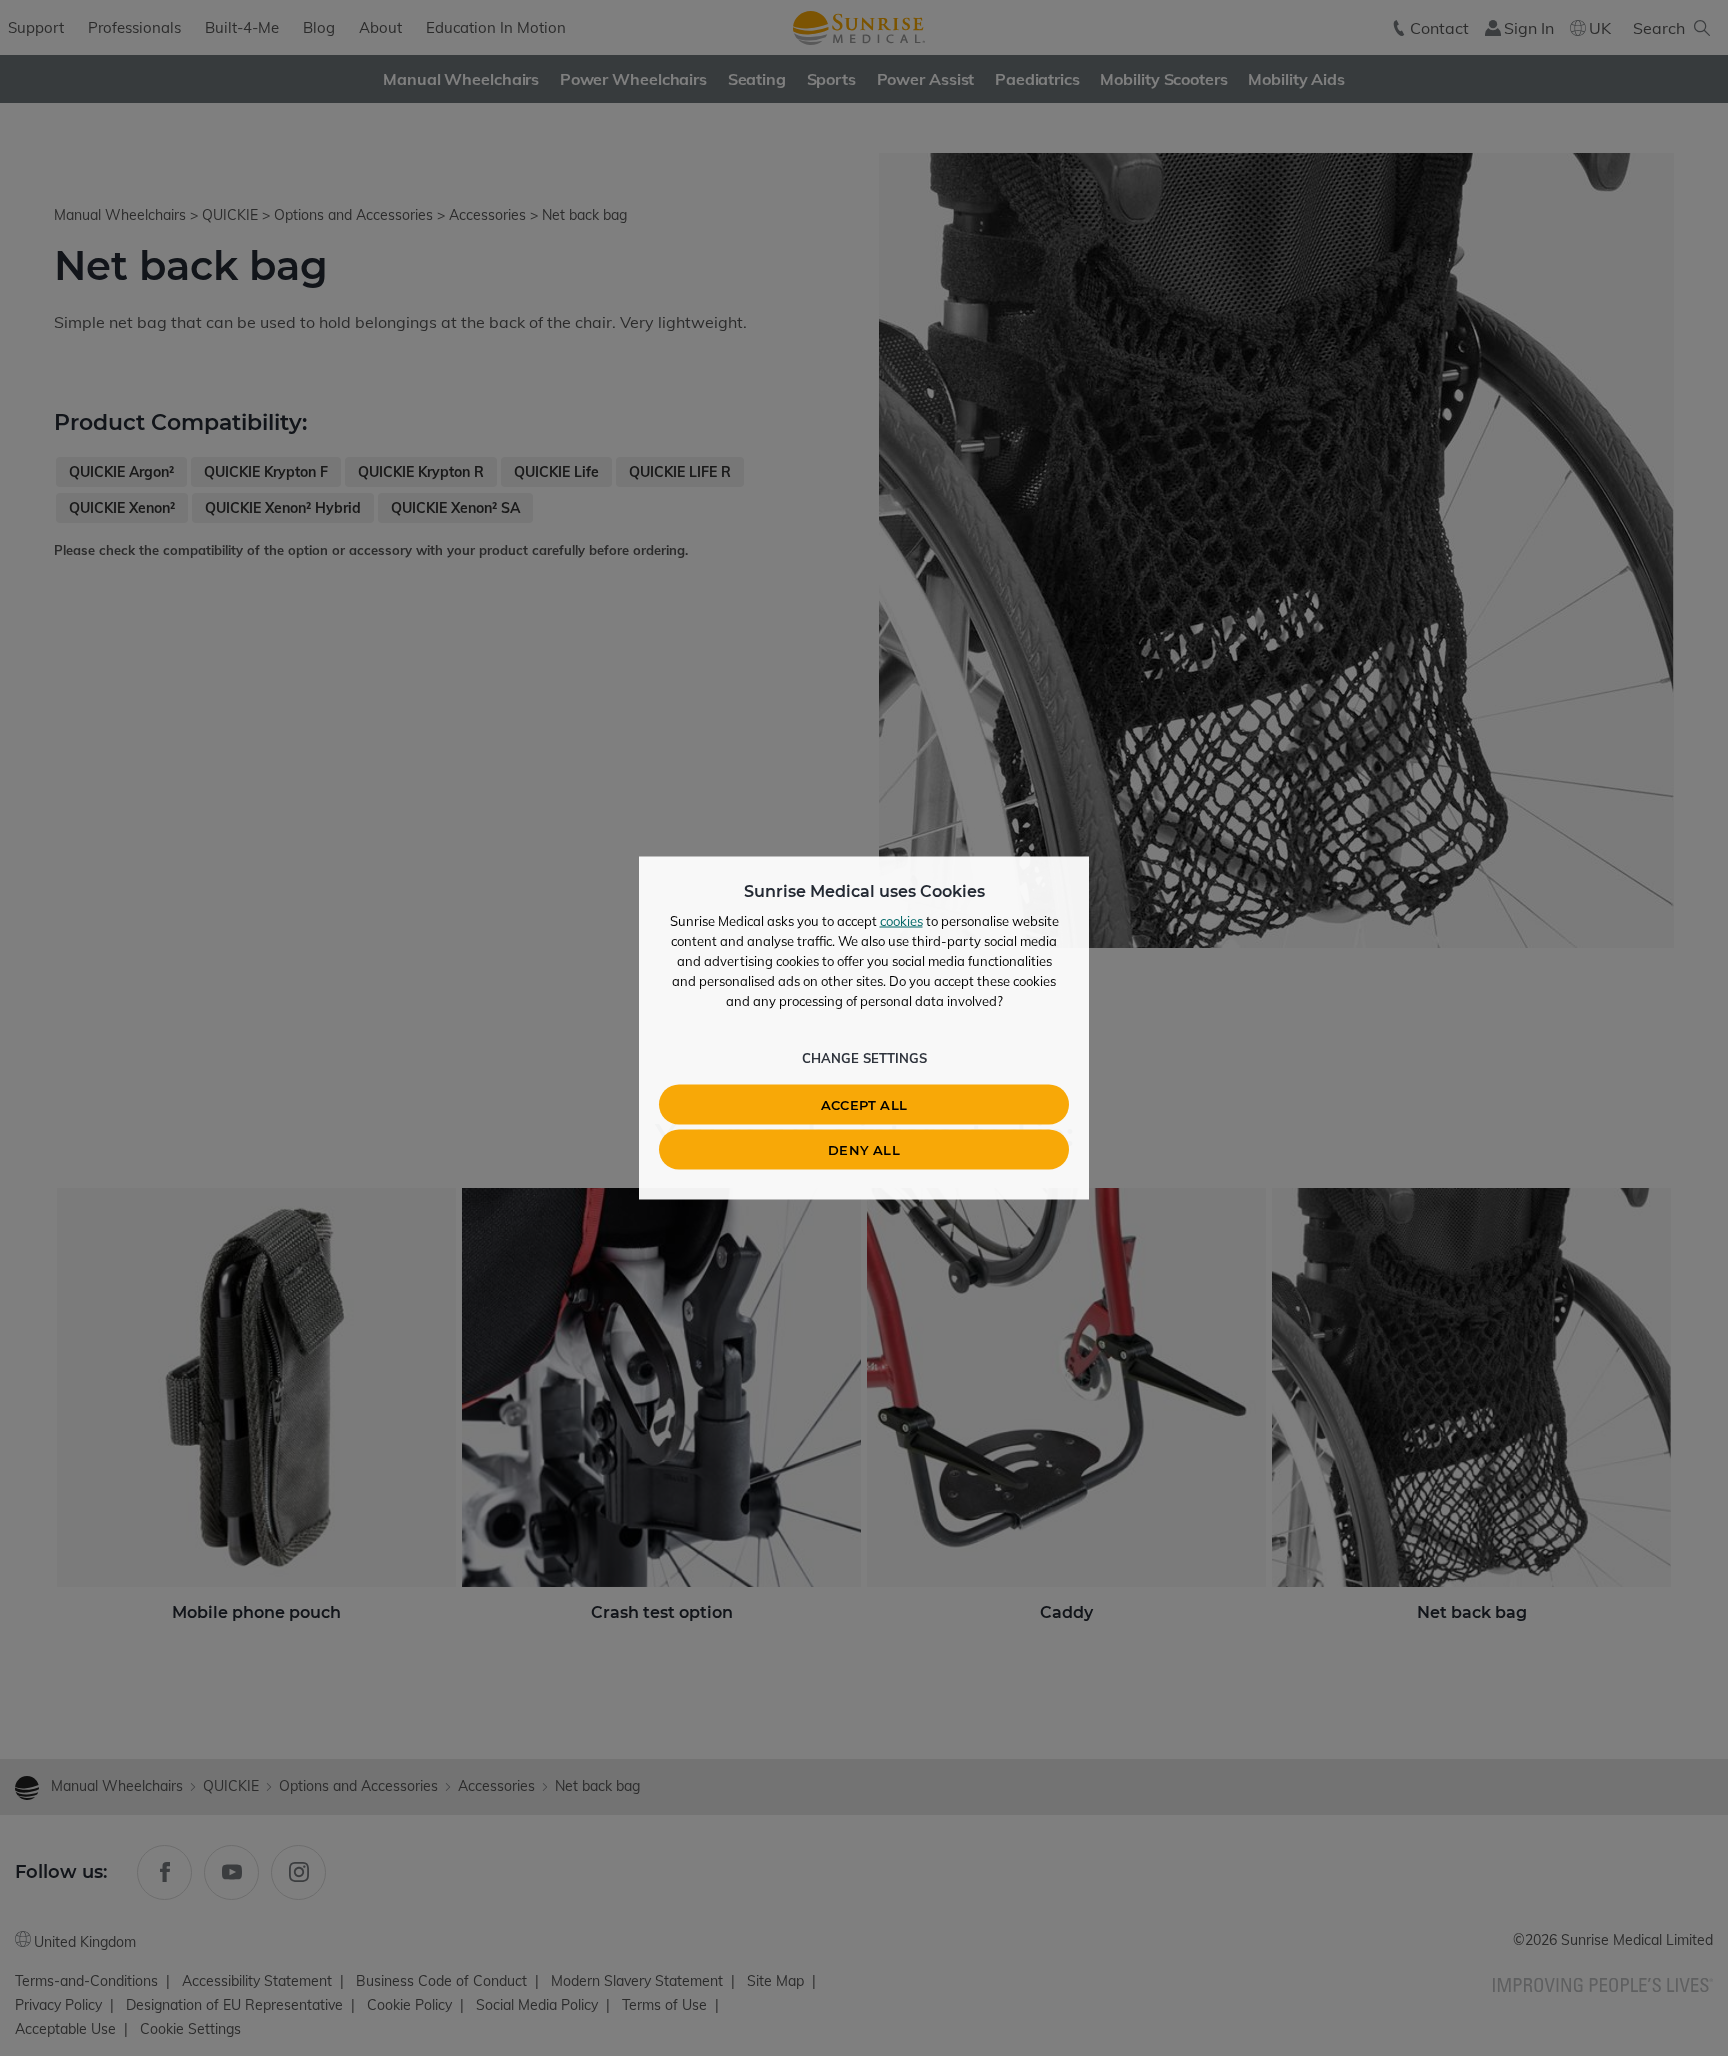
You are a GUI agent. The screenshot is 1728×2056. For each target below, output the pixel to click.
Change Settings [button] (864, 1058)
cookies (901, 921)
